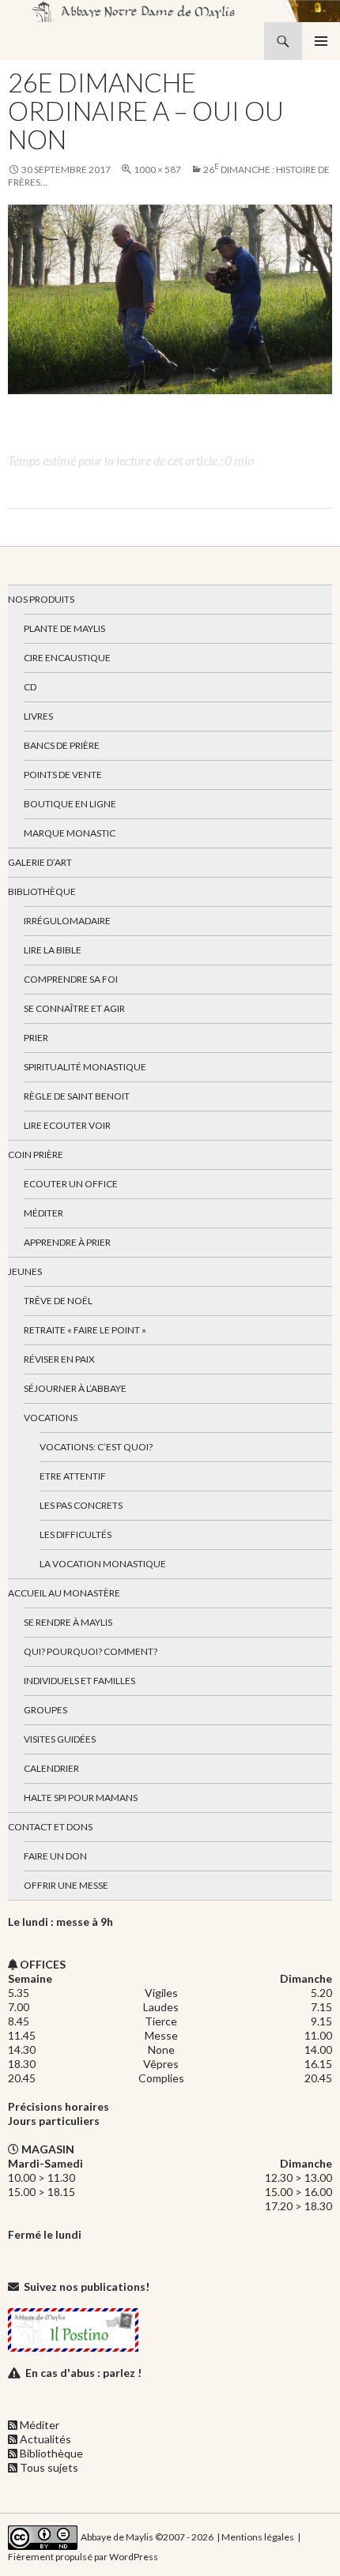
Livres (38, 716)
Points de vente (63, 775)
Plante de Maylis (64, 628)
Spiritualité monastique (85, 1067)
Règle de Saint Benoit (77, 1096)
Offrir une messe (66, 1885)
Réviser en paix (59, 1359)
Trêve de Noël (58, 1301)
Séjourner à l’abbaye (75, 1388)
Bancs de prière (62, 745)
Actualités (45, 2439)
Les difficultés (76, 1534)
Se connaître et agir (74, 1008)
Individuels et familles (79, 1681)
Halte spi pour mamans (81, 1798)
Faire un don (55, 1856)
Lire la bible (53, 950)
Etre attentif (73, 1476)
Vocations (51, 1418)
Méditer (43, 1213)
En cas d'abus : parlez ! (83, 2373)
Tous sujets (49, 2467)
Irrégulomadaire (67, 921)
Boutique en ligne (70, 804)
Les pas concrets (81, 1505)
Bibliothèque (42, 891)
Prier (36, 1038)
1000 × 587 (157, 169)
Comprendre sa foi (71, 979)
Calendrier (51, 1768)
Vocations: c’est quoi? (96, 1447)
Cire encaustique (67, 658)
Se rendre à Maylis (68, 1622)
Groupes (45, 1710)
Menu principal (321, 41)
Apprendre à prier (67, 1242)
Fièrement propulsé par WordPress (83, 2557)
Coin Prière (36, 1154)
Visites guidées (60, 1739)
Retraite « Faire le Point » (85, 1330)
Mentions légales (258, 2537)
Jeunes (25, 1271)
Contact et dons (50, 1827)
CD (30, 687)
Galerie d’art (40, 862)
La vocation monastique (103, 1564)
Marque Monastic (70, 833)
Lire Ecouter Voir (67, 1125)
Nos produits (41, 599)
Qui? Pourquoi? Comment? (91, 1651)
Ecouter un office (71, 1184)
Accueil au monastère (64, 1593)
